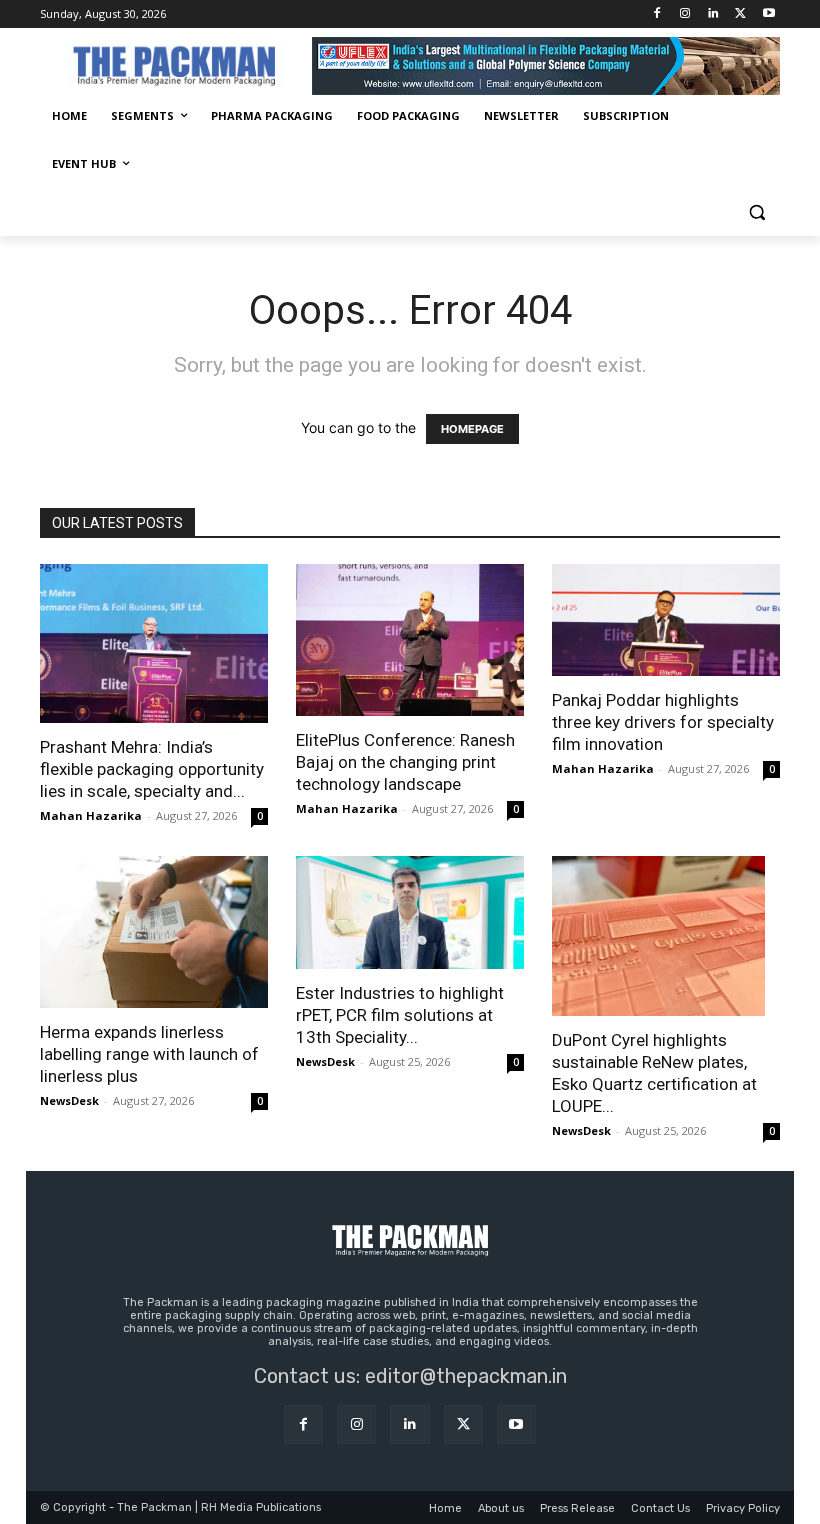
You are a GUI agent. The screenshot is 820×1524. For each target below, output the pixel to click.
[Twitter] (740, 14)
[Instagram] (685, 14)
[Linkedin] (713, 14)
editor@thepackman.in (466, 1376)
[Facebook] (657, 14)
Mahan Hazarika (91, 815)
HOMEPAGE (472, 429)
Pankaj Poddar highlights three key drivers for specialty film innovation (663, 722)
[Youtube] (768, 14)
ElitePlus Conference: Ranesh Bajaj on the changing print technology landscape (405, 762)
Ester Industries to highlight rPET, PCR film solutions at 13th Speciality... (400, 1015)
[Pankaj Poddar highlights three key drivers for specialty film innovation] (666, 620)
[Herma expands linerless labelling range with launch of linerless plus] (154, 932)
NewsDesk (69, 1100)
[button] (756, 212)
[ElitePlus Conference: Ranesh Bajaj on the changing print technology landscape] (410, 640)
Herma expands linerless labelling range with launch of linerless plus (149, 1054)
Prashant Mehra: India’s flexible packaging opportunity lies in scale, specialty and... (152, 769)
